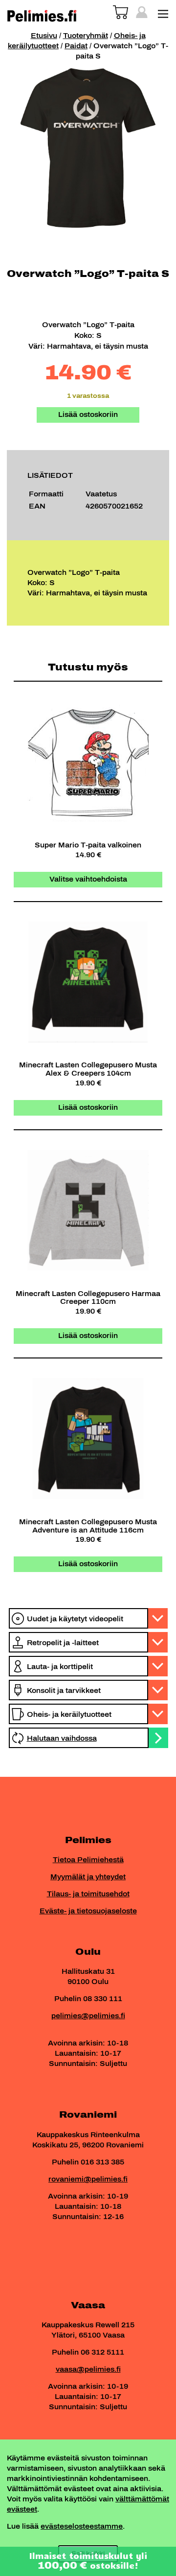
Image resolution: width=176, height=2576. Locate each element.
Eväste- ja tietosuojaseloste (88, 1911)
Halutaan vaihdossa (62, 1739)
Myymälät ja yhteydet (88, 1877)
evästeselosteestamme (82, 2527)
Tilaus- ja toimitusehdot (88, 1894)
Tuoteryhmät (86, 36)
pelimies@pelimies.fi (88, 2016)
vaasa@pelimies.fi (88, 2370)
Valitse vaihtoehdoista (88, 879)
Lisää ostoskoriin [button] (88, 1108)
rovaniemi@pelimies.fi (88, 2179)
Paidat (76, 46)
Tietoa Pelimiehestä (88, 1860)
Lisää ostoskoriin (88, 415)
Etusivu (44, 36)
